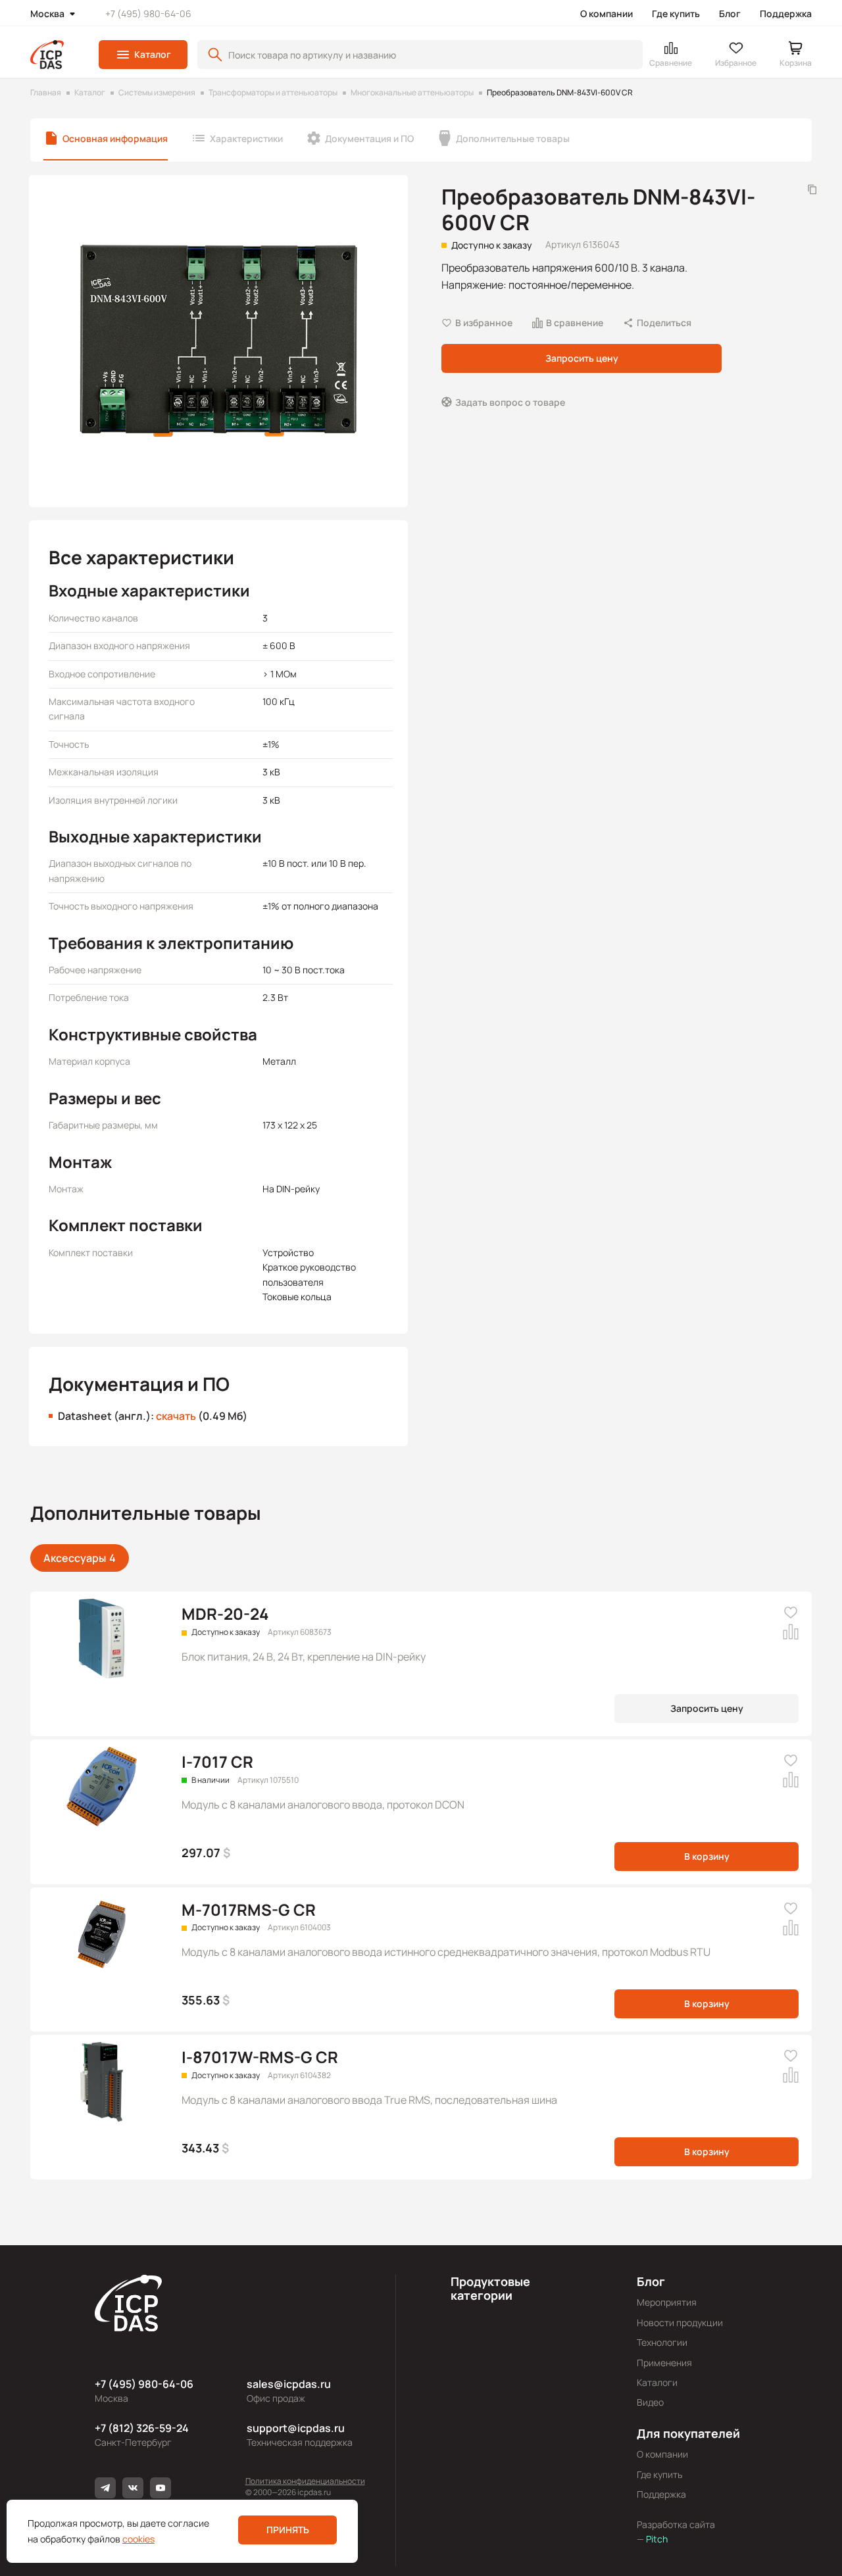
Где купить (676, 13)
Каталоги (657, 2382)
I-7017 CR (217, 1762)
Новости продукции (680, 2322)
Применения (664, 2363)
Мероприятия (667, 2302)
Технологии (662, 2342)
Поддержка (786, 13)
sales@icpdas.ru (289, 2384)
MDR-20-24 (225, 1614)
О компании (607, 13)
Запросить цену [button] (582, 358)
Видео (650, 2402)
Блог (730, 13)
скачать (176, 1416)
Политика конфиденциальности (305, 2481)
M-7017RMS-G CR (249, 1909)
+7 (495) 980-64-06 (148, 13)
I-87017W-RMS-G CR (260, 2057)
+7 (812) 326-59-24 (142, 2428)
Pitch (656, 2539)
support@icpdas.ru (296, 2428)
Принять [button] (288, 2530)
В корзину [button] (707, 1856)
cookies (138, 2539)
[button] (143, 55)
